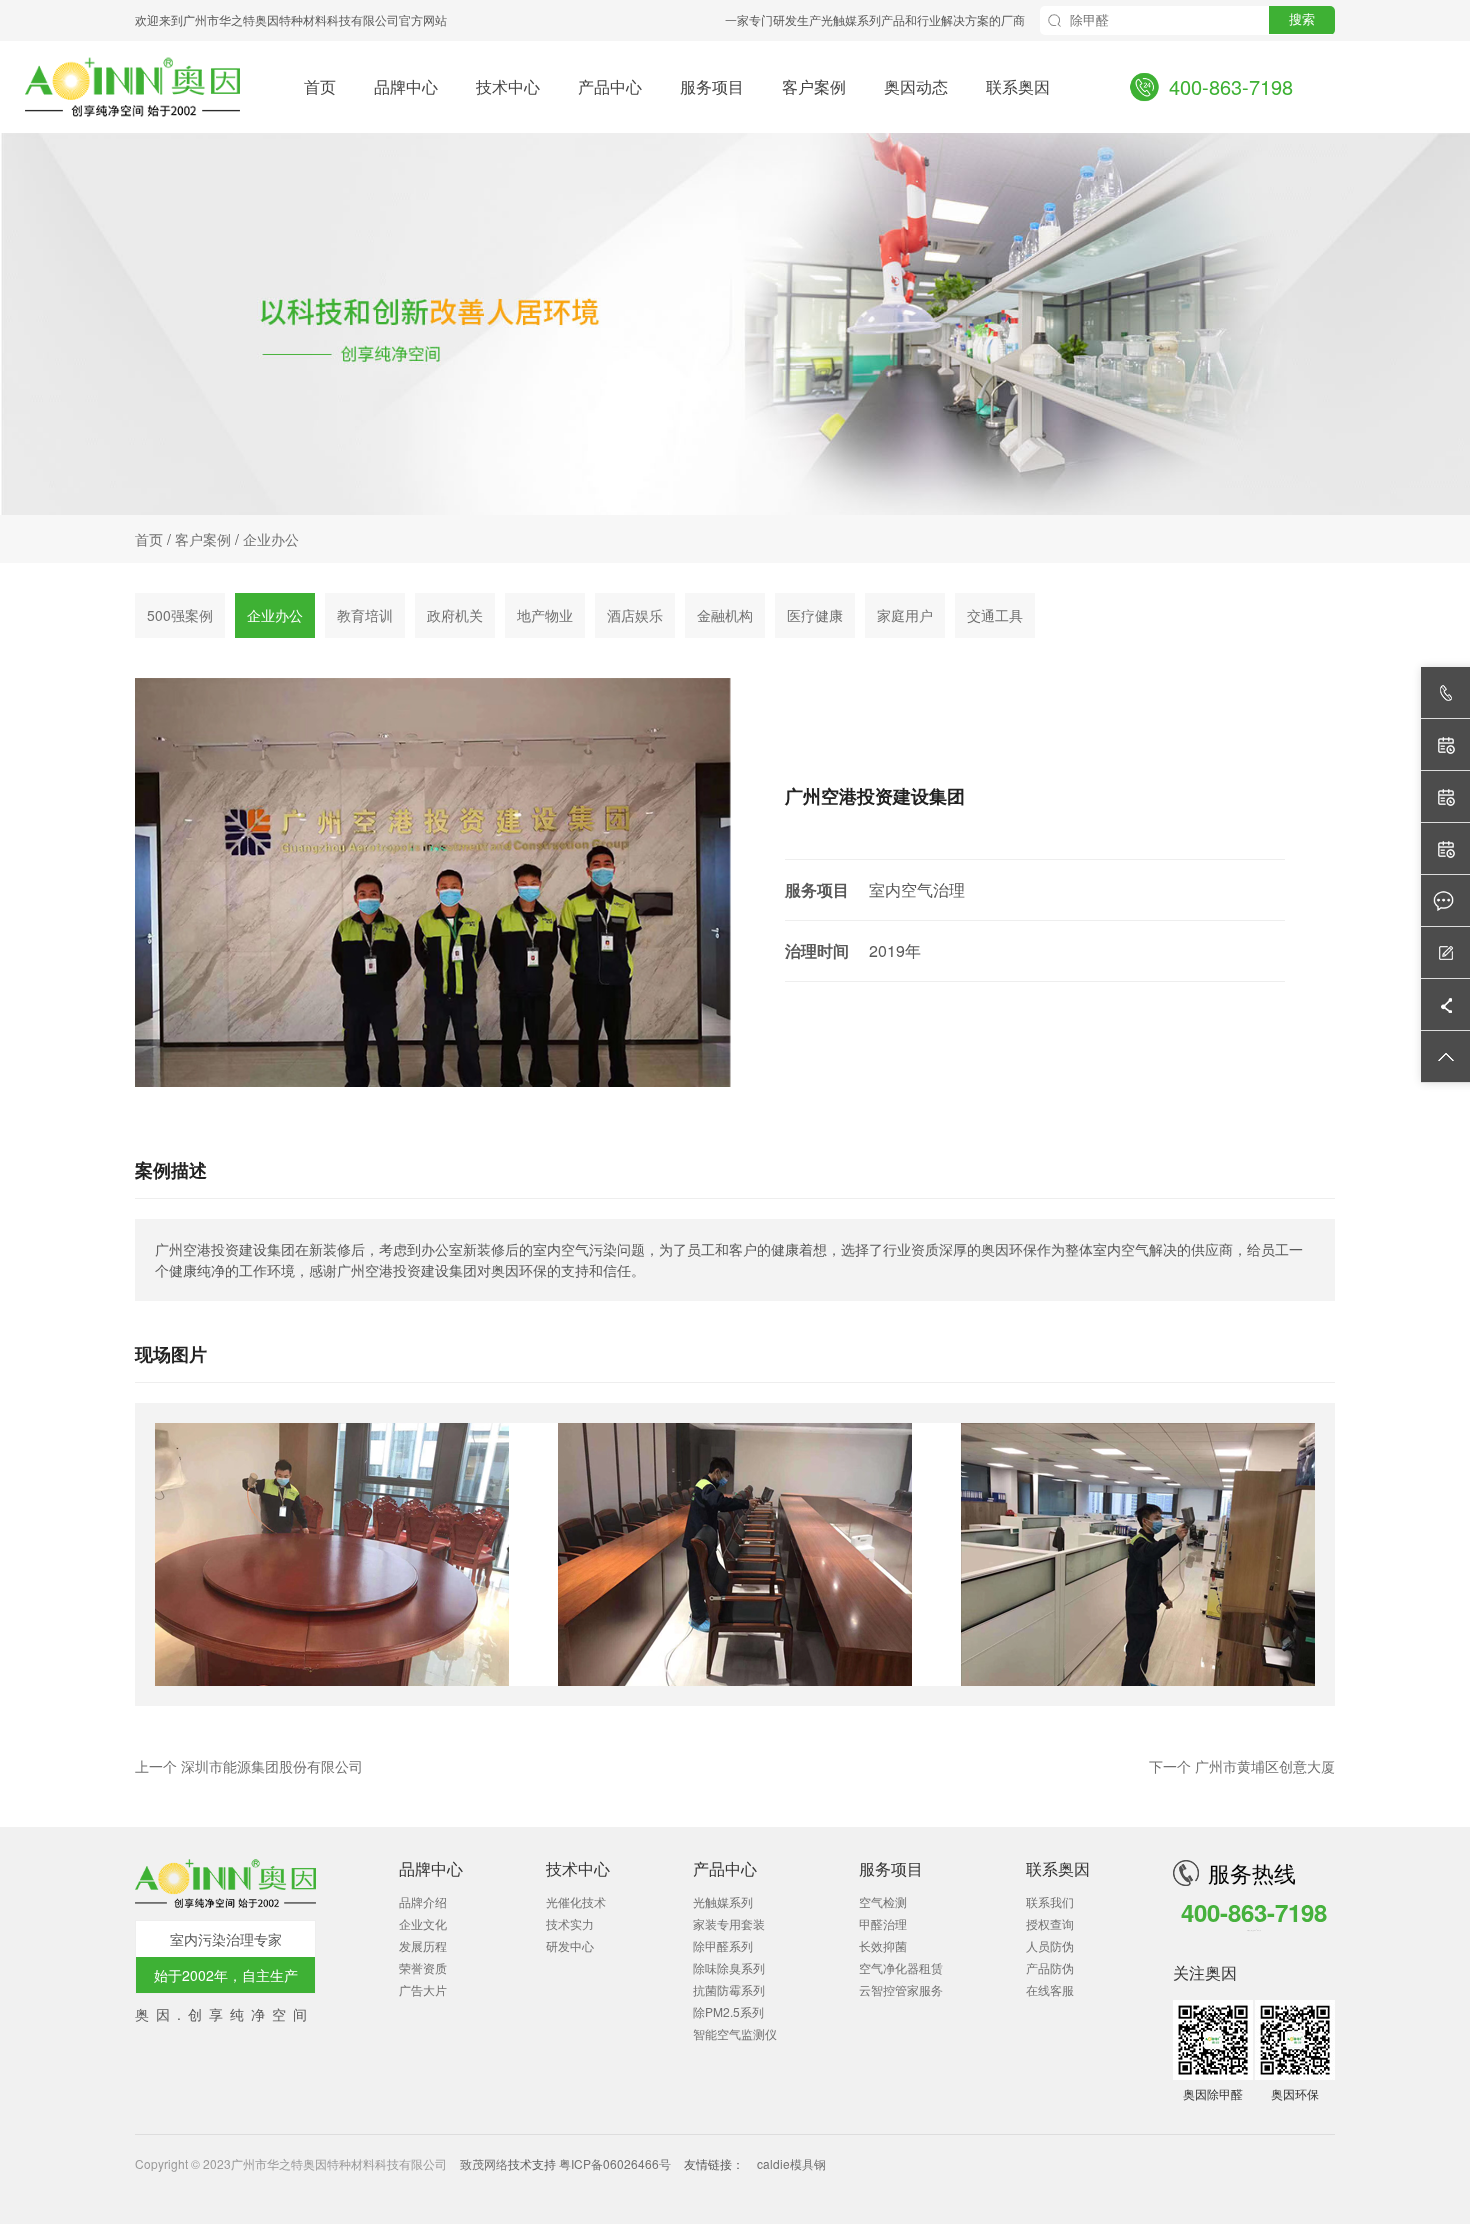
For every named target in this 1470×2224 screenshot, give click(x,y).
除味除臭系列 (729, 1967)
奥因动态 (916, 85)
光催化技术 (576, 1901)
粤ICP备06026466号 (615, 2163)
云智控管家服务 (901, 1989)
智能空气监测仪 (735, 2033)
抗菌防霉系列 (729, 1989)
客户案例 (814, 85)
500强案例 (180, 615)
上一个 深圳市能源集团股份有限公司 (249, 1766)
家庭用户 (905, 615)
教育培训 (365, 615)
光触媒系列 (723, 1901)
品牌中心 (406, 85)
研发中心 (570, 1945)
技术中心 (508, 85)
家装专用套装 (729, 1923)
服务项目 (712, 85)
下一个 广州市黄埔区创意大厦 (1242, 1766)
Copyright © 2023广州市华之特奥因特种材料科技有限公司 (292, 2163)
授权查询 (1050, 1923)
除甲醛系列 (723, 1945)
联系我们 (1050, 1901)
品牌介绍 (423, 1901)
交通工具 (995, 615)
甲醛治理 (883, 1923)
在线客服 (1050, 1989)
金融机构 (725, 615)
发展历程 (423, 1945)
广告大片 (423, 1989)
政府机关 (455, 615)
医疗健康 (815, 615)
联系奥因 (1018, 85)
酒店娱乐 (635, 615)
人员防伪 (1050, 1945)
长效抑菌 (883, 1945)
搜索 (1302, 19)
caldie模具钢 (791, 2163)
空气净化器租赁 (901, 1967)
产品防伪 (1050, 1967)
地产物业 (545, 615)
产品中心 (610, 85)
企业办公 (271, 539)
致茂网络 (484, 2163)
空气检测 (883, 1901)
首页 (320, 85)
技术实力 (570, 1923)
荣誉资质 (423, 1967)
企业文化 (423, 1923)
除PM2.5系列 (728, 2011)
